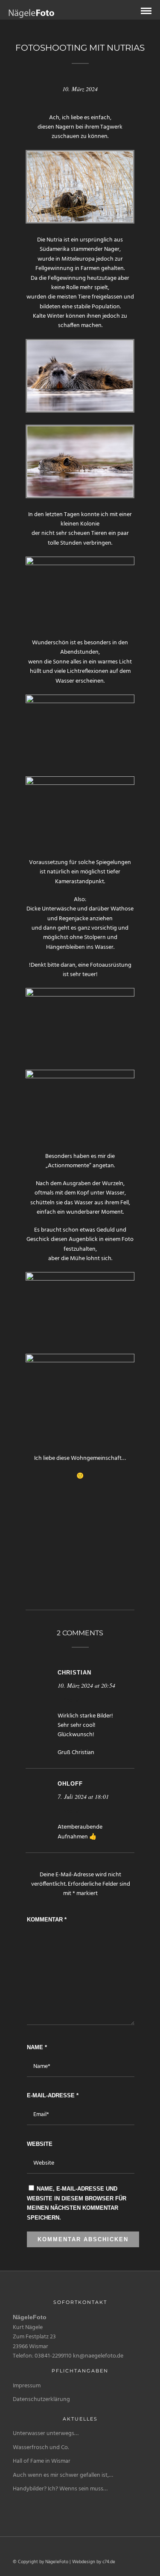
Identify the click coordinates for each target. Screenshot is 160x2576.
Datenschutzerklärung (41, 2399)
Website (40, 2144)
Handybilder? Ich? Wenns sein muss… (60, 2489)
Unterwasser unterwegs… (46, 2434)
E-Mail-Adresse (53, 2095)
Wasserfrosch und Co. (41, 2448)
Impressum (27, 2386)
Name (37, 2047)
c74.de (109, 2562)
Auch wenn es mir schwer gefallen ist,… (63, 2475)
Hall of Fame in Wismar (42, 2461)
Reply (70, 1700)
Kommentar (47, 1920)
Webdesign (84, 2562)
